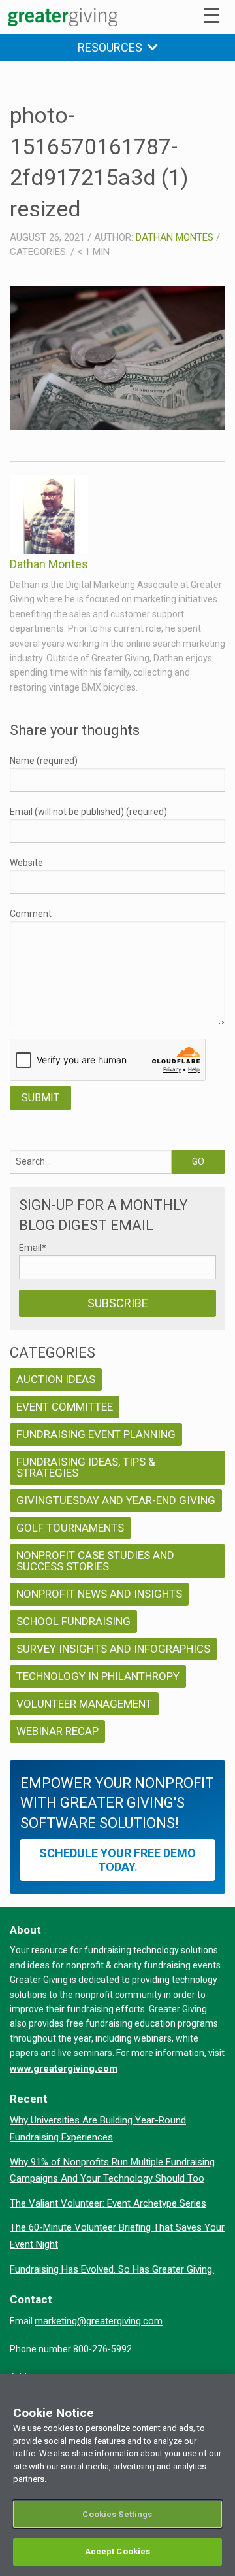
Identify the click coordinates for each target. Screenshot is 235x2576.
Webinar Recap (57, 1731)
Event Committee (65, 1407)
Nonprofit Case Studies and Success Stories (95, 1561)
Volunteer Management (84, 1704)
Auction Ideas (56, 1379)
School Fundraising (73, 1621)
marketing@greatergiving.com (99, 2321)
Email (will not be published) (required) (88, 812)
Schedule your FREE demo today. (117, 1860)
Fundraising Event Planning (96, 1434)
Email (33, 1248)
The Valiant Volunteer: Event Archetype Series (108, 2203)
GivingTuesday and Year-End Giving (116, 1500)
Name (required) (44, 761)
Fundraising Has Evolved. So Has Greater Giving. (112, 2269)
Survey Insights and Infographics (113, 1649)
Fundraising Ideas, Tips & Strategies (86, 1467)
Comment (31, 914)
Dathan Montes (175, 237)
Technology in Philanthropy (98, 1676)
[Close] (219, 2392)
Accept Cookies (118, 2551)
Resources (113, 47)
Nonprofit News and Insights (99, 1594)
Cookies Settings (117, 2514)
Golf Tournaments (70, 1528)
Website (26, 863)
